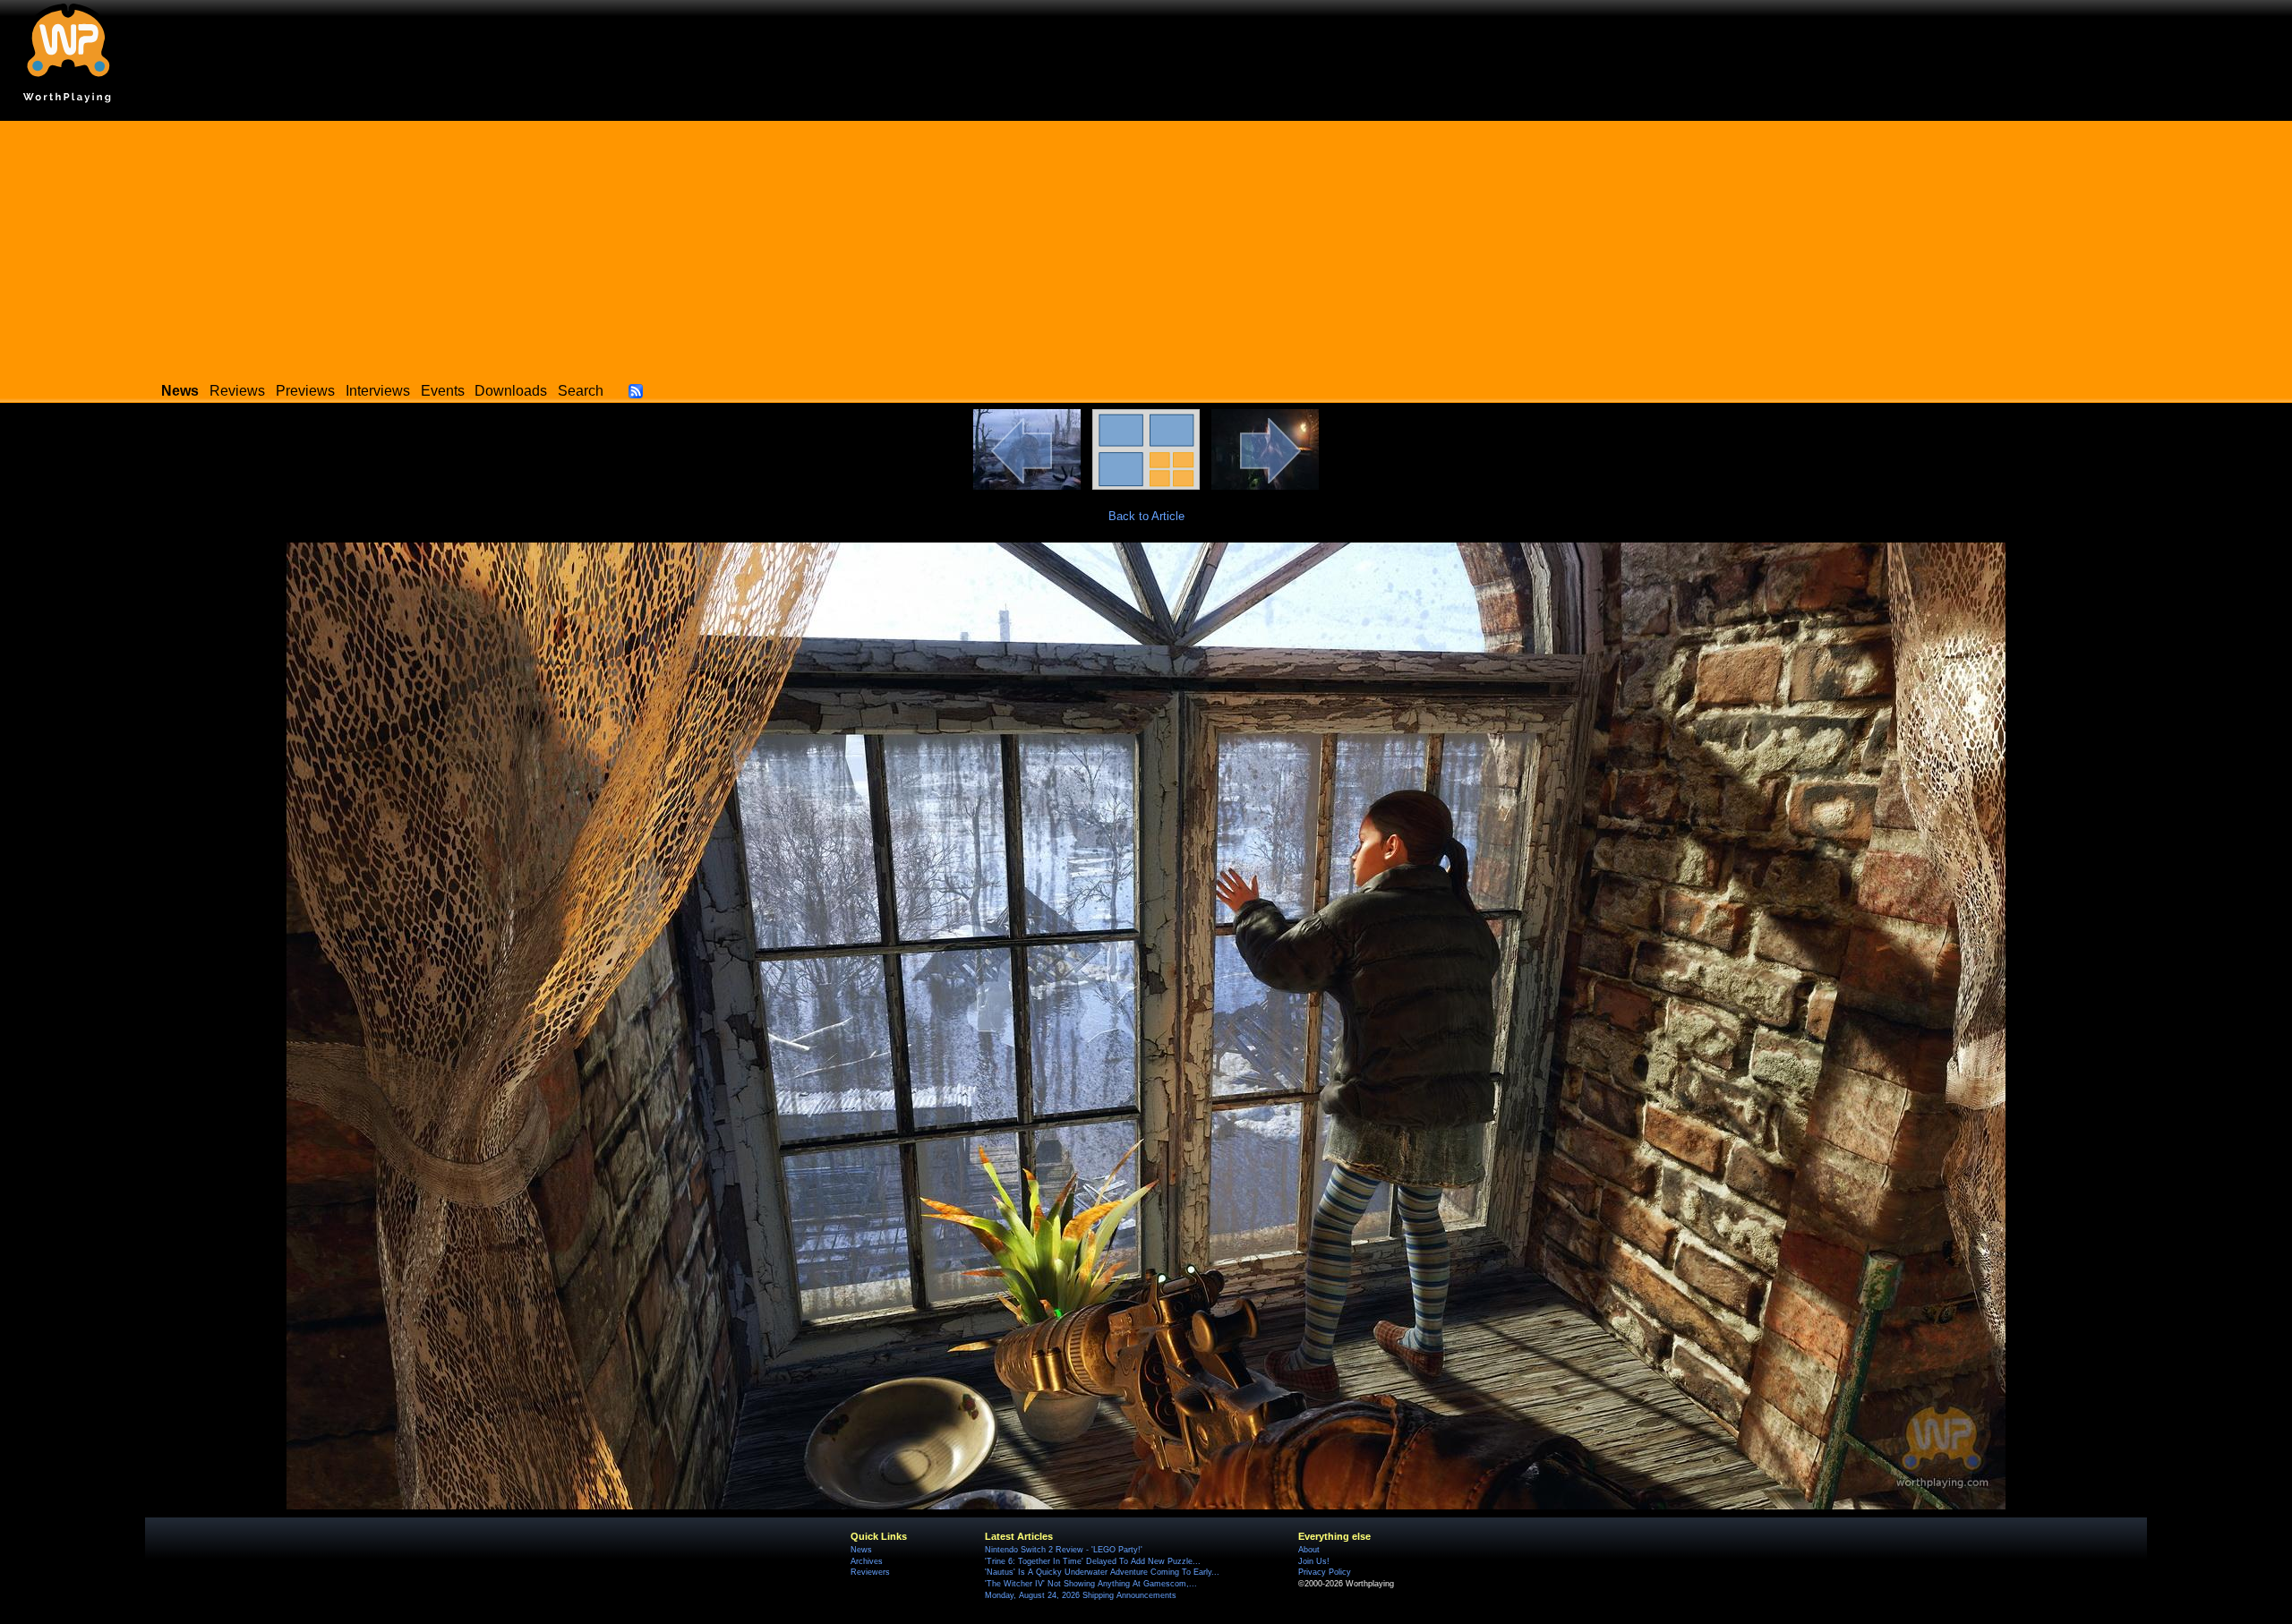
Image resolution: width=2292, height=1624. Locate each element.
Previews (305, 391)
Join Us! (1314, 1561)
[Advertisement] (1146, 246)
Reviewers (870, 1572)
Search (581, 391)
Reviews (237, 391)
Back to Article (1146, 516)
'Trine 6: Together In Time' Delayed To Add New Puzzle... (1093, 1561)
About (1309, 1550)
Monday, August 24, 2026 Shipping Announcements (1081, 1595)
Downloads (511, 391)
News (861, 1550)
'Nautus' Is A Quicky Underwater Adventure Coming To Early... (1102, 1572)
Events (443, 391)
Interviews (378, 391)
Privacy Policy (1325, 1572)
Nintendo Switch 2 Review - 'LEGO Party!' (1064, 1550)
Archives (867, 1561)
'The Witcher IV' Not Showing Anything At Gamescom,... (1091, 1584)
